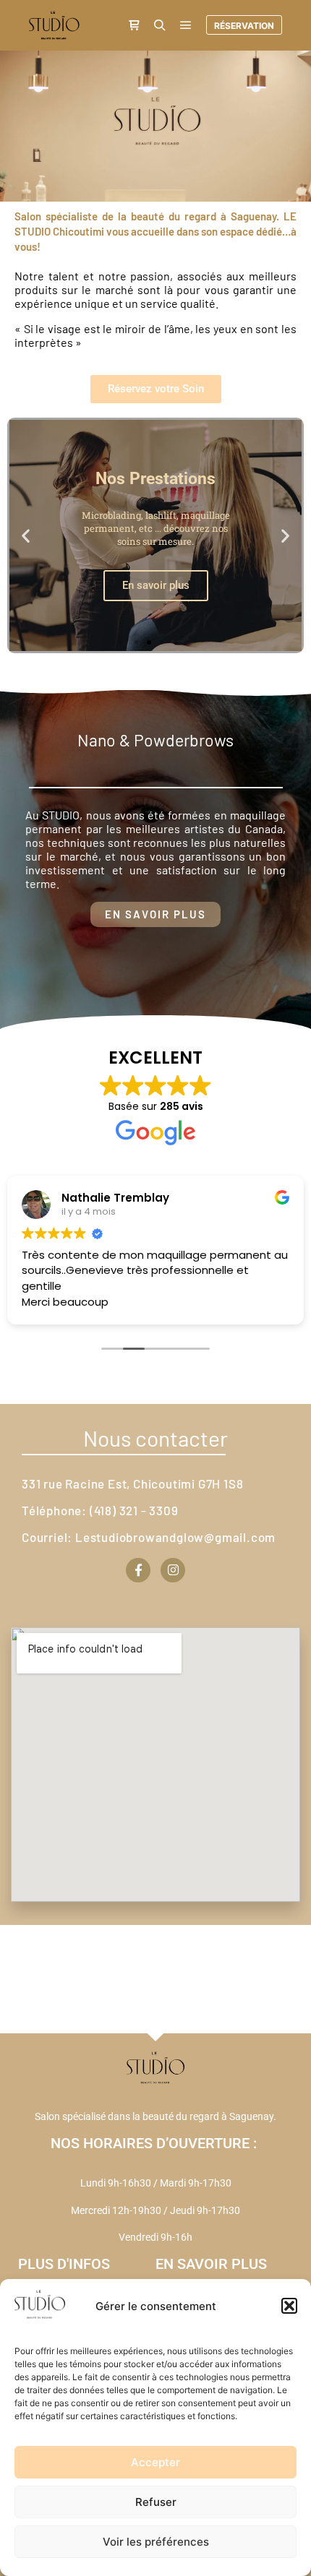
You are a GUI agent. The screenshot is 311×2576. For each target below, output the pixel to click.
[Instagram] (173, 1570)
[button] (289, 2306)
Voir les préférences (156, 2542)
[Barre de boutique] (134, 25)
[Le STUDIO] (54, 25)
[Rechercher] (160, 25)
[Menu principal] (186, 25)
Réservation (244, 26)
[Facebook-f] (138, 1570)
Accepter (155, 2462)
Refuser (156, 2502)
